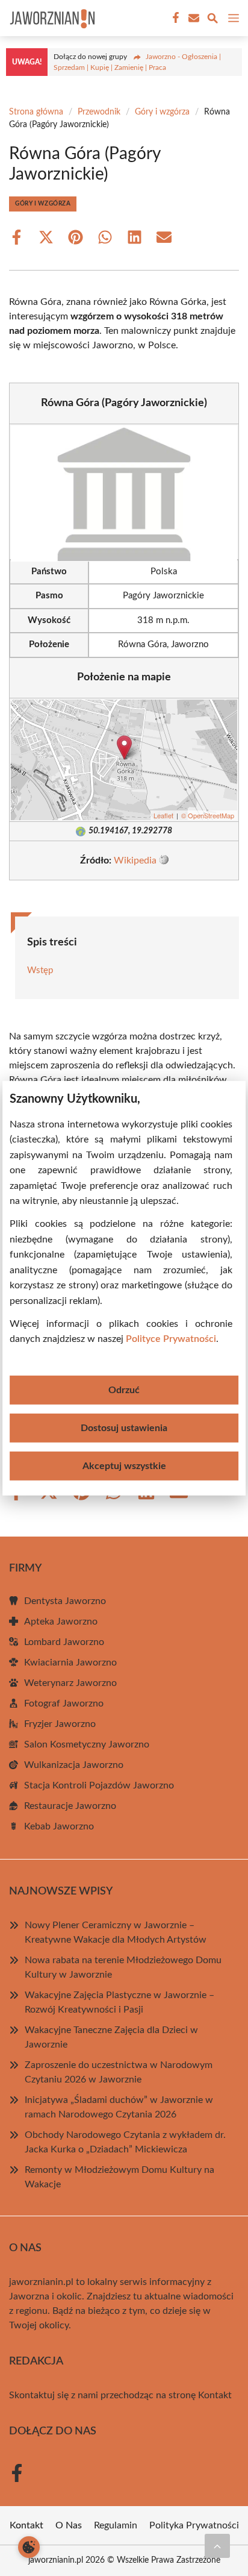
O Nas (69, 2525)
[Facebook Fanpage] (175, 18)
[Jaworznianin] (51, 18)
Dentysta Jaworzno (65, 1601)
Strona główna (36, 112)
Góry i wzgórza (162, 112)
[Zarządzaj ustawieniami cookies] (29, 2547)
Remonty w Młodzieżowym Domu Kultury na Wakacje (119, 2177)
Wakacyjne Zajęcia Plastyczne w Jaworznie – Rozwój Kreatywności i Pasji (119, 2002)
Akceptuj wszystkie (124, 1466)
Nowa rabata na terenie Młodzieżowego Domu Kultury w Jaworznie (123, 1967)
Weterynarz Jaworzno (70, 1683)
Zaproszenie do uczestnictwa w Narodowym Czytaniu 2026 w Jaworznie (119, 2072)
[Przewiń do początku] (217, 2546)
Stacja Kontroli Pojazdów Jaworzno (99, 1785)
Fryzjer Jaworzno (60, 1724)
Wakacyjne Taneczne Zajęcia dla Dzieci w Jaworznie (111, 2037)
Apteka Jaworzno (61, 1622)
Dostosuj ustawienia (124, 1428)
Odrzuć (124, 1390)
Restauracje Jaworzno (70, 1806)
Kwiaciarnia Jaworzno (70, 1662)
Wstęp (40, 970)
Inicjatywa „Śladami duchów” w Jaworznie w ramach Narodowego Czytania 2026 (119, 2107)
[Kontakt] (193, 18)
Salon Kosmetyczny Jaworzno (87, 1744)
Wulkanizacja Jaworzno (74, 1765)
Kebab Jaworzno (59, 1826)
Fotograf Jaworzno (64, 1703)
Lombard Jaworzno (64, 1642)
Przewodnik (99, 112)
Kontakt (215, 2395)
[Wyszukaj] (212, 20)
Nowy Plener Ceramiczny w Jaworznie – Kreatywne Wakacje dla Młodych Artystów (116, 1932)
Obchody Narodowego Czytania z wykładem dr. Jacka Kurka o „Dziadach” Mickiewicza (125, 2142)
